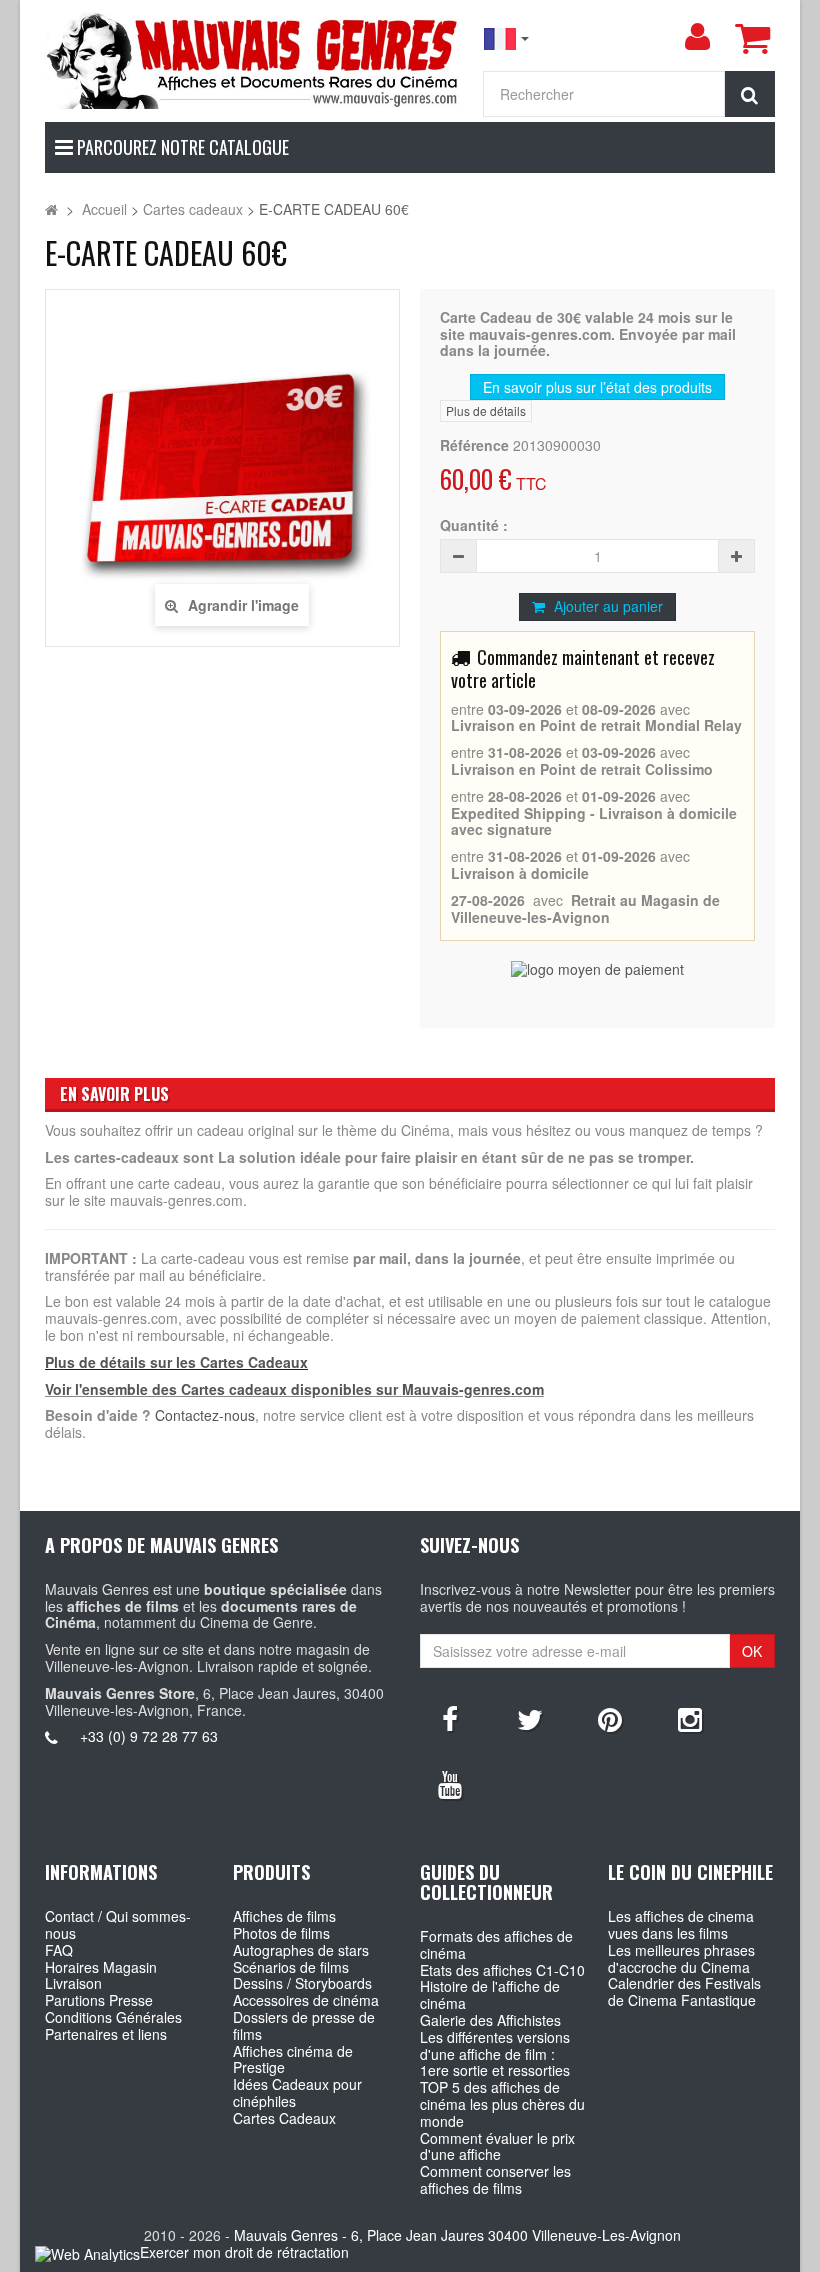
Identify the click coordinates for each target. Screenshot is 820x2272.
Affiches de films (284, 1916)
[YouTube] (450, 1783)
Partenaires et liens (106, 2034)
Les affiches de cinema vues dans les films (681, 1924)
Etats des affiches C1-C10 (502, 1970)
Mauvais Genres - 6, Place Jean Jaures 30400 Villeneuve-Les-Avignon (457, 2235)
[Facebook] (450, 1718)
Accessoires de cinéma (306, 2000)
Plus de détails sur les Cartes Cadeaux (176, 1362)
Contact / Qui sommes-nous (118, 1924)
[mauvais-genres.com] (253, 59)
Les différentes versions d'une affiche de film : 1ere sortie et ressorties (495, 2054)
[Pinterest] (610, 1718)
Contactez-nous (205, 1415)
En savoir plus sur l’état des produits (597, 387)
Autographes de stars (301, 1950)
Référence (474, 445)
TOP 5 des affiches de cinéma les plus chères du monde (502, 2104)
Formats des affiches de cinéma (496, 1944)
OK (752, 1651)
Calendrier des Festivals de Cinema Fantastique (684, 1991)
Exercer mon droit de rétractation (244, 2252)
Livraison (73, 1983)
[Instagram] (690, 1718)
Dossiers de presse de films (304, 2025)
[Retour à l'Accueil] (51, 209)
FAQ (59, 1950)
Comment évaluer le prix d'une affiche (497, 2146)
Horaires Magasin (101, 1967)
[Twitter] (530, 1718)
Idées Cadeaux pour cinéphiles (297, 2092)
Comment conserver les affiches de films (495, 2179)
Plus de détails (486, 410)
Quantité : (474, 525)
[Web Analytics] (87, 2253)
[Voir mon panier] (752, 38)
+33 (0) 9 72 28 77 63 (149, 1736)
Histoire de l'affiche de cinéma (490, 1994)
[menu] (697, 37)
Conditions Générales (113, 2017)
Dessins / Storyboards (302, 1983)
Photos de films (281, 1933)
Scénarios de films (291, 1967)
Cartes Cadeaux (284, 2118)
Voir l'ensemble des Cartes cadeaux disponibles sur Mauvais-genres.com (294, 1389)
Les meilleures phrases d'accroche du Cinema (681, 1958)
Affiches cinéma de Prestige (293, 2059)
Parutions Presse (99, 2000)
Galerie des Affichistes (490, 2020)
